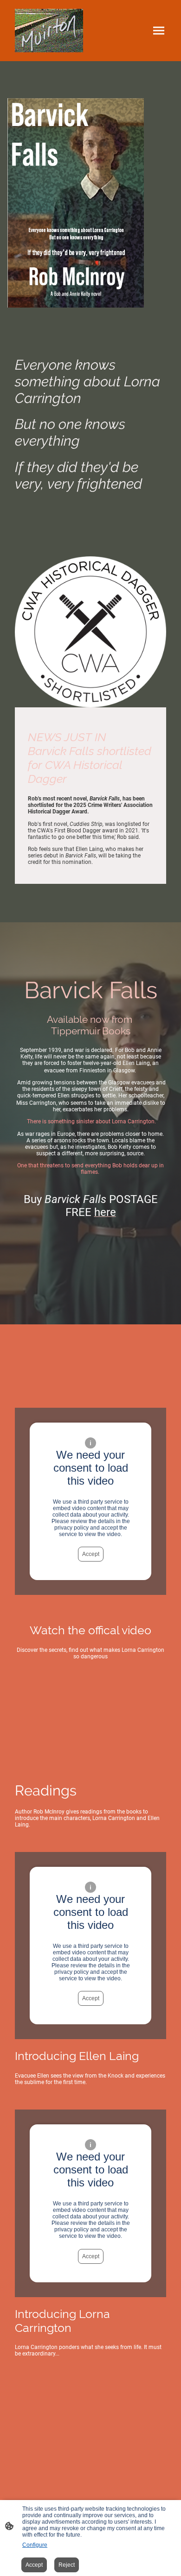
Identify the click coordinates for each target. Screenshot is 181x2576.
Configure (35, 2545)
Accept (91, 1554)
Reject (67, 2565)
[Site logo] (49, 31)
